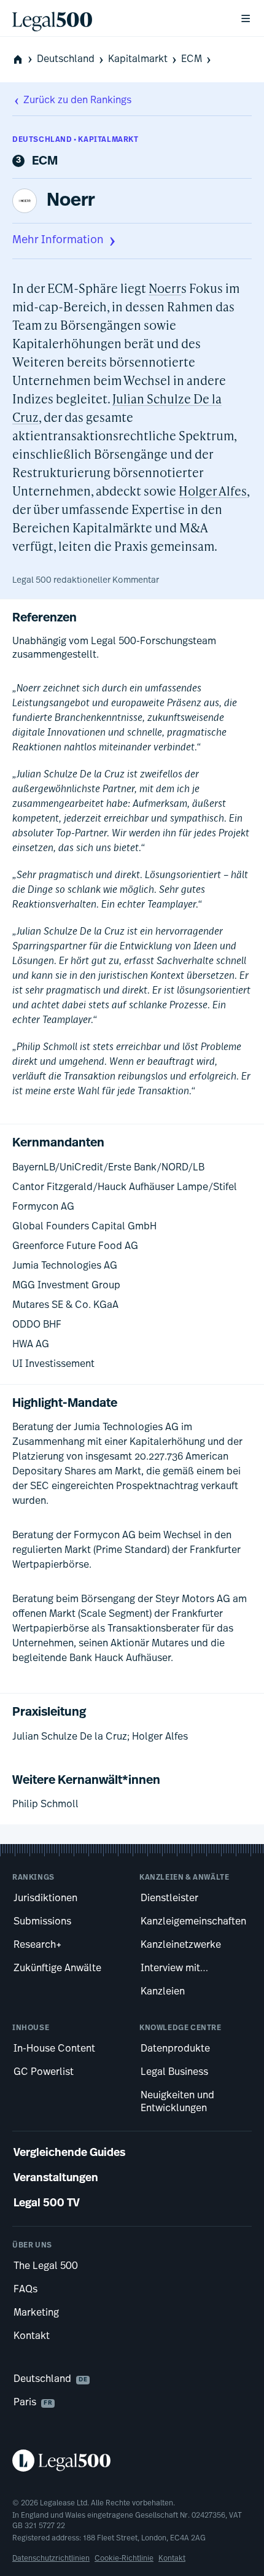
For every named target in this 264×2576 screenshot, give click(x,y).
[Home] (116, 18)
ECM (192, 60)
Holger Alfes (213, 491)
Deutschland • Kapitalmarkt (76, 140)
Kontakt (172, 2559)
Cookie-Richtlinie (124, 2559)
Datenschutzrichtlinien (51, 2559)
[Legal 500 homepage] (132, 2461)
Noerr (71, 201)
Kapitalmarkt (138, 60)
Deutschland (66, 60)
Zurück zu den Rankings (77, 101)
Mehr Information (58, 241)
